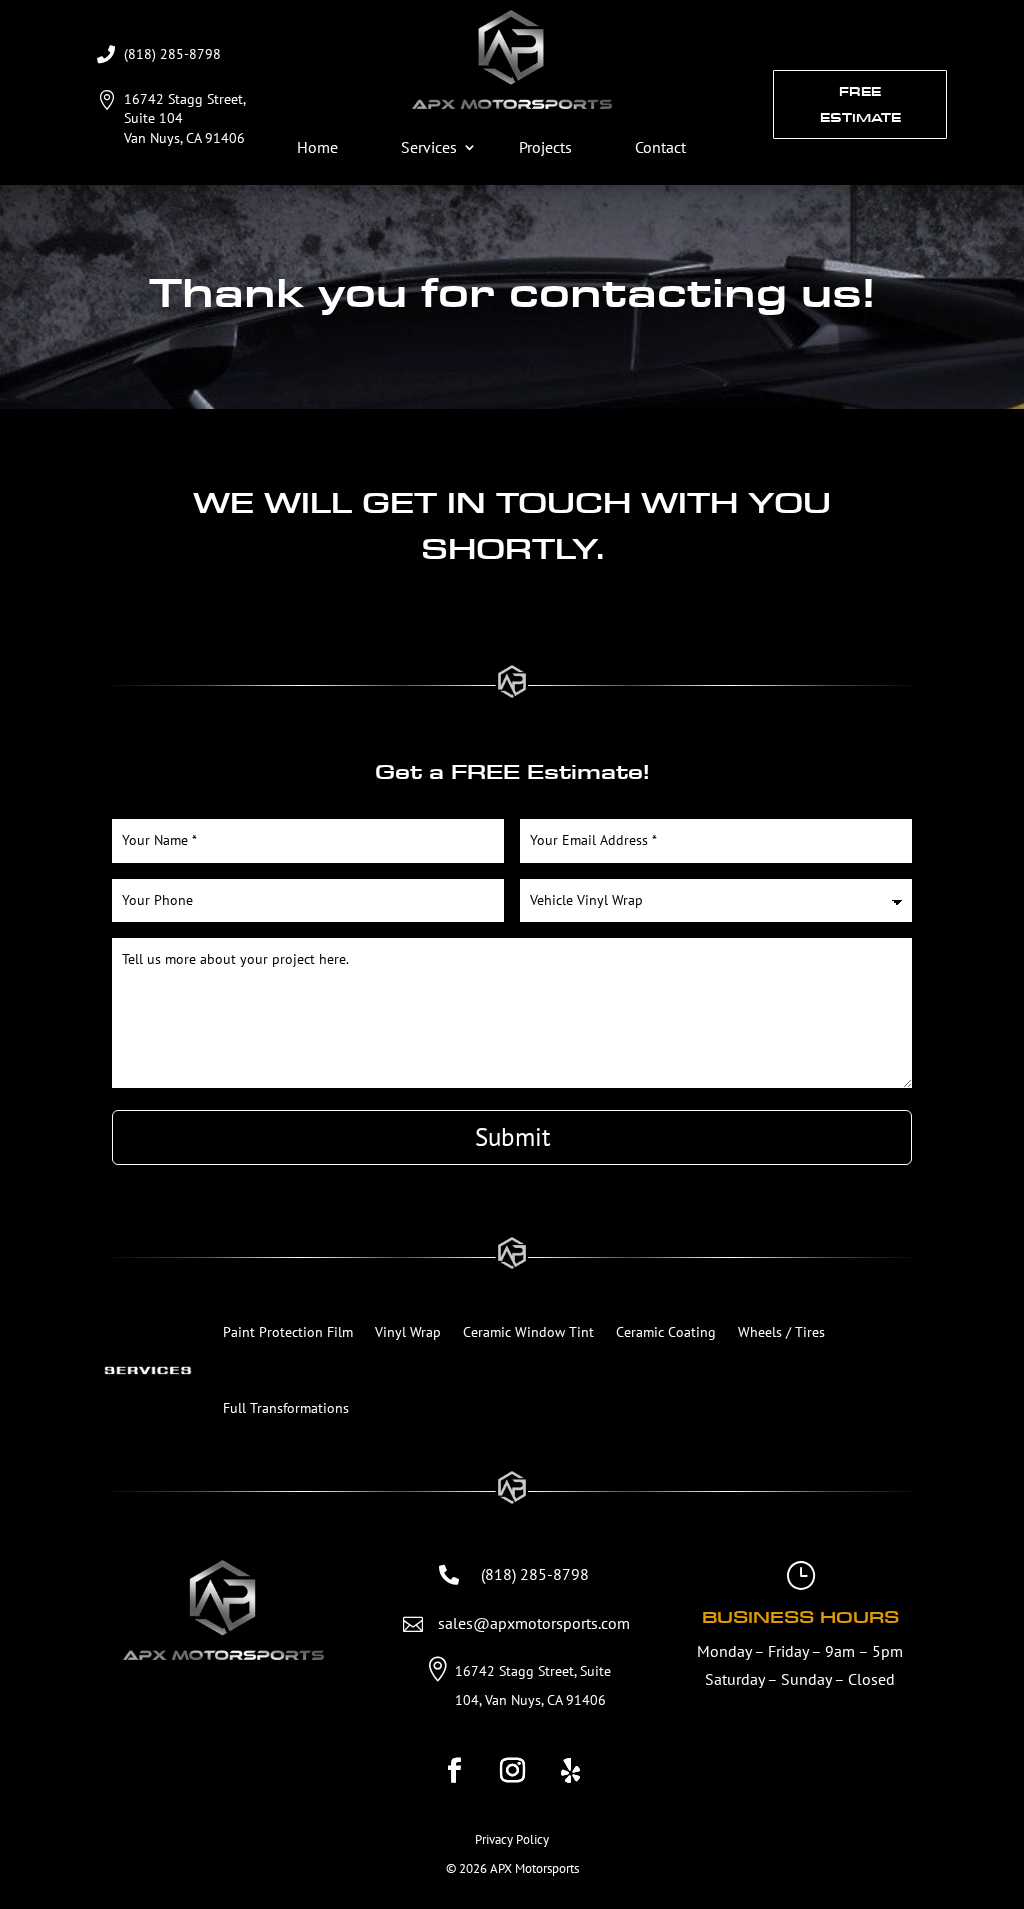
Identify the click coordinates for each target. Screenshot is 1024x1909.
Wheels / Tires (781, 1332)
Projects (545, 147)
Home (317, 147)
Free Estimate (860, 104)
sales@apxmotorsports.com (534, 1623)
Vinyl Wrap (408, 1332)
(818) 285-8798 (172, 54)
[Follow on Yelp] (570, 1771)
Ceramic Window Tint (528, 1332)
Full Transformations (286, 1408)
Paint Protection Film (288, 1332)
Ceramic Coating (666, 1332)
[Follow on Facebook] (454, 1771)
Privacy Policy (512, 1839)
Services (429, 147)
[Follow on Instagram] (512, 1771)
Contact (660, 147)
